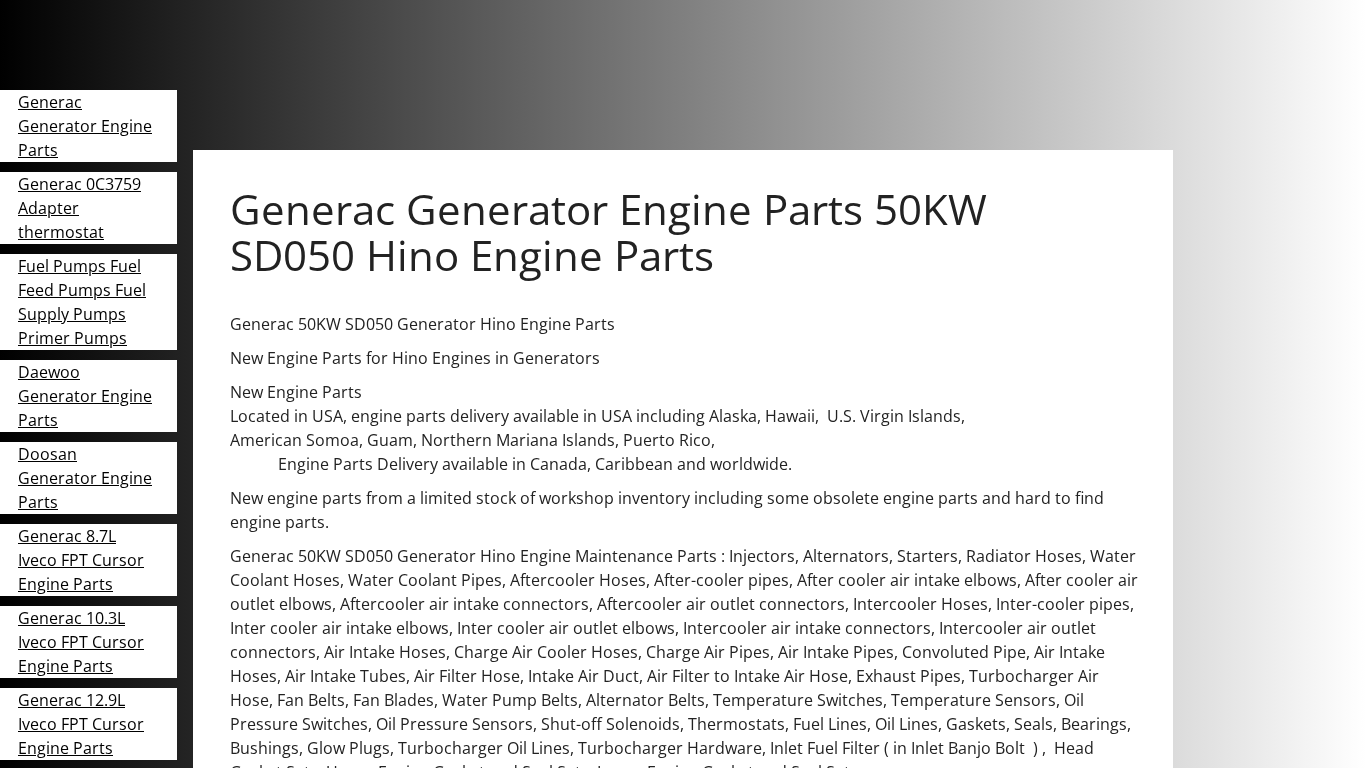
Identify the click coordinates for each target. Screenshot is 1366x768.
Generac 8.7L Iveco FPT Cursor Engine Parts (81, 560)
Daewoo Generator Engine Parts (85, 396)
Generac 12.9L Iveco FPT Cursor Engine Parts (81, 724)
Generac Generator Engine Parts (85, 126)
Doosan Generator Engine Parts (85, 478)
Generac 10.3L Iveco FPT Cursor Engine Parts (81, 642)
